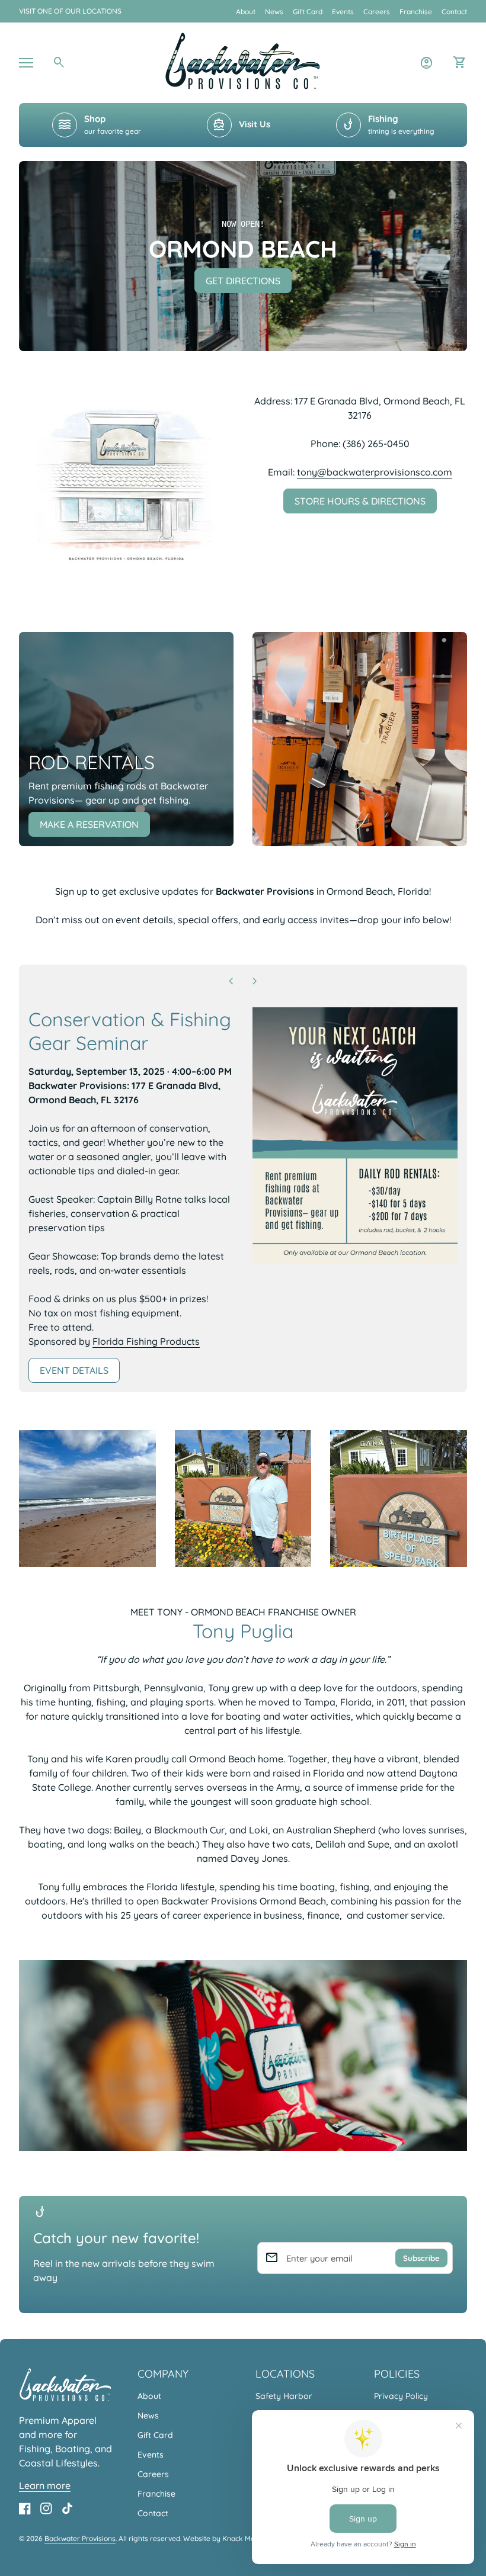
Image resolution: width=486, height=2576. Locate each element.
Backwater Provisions (80, 2538)
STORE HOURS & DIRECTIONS (360, 501)
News (274, 12)
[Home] (243, 62)
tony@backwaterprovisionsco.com (375, 472)
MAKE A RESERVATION (89, 824)
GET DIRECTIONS (243, 281)
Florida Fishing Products (146, 1341)
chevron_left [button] (231, 981)
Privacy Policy (401, 2396)
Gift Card (308, 12)
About (246, 12)
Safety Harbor (284, 2396)
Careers (377, 12)
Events (343, 12)
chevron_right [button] (255, 981)
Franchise (416, 12)
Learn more (45, 2485)
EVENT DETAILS (80, 1374)
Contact (454, 12)
